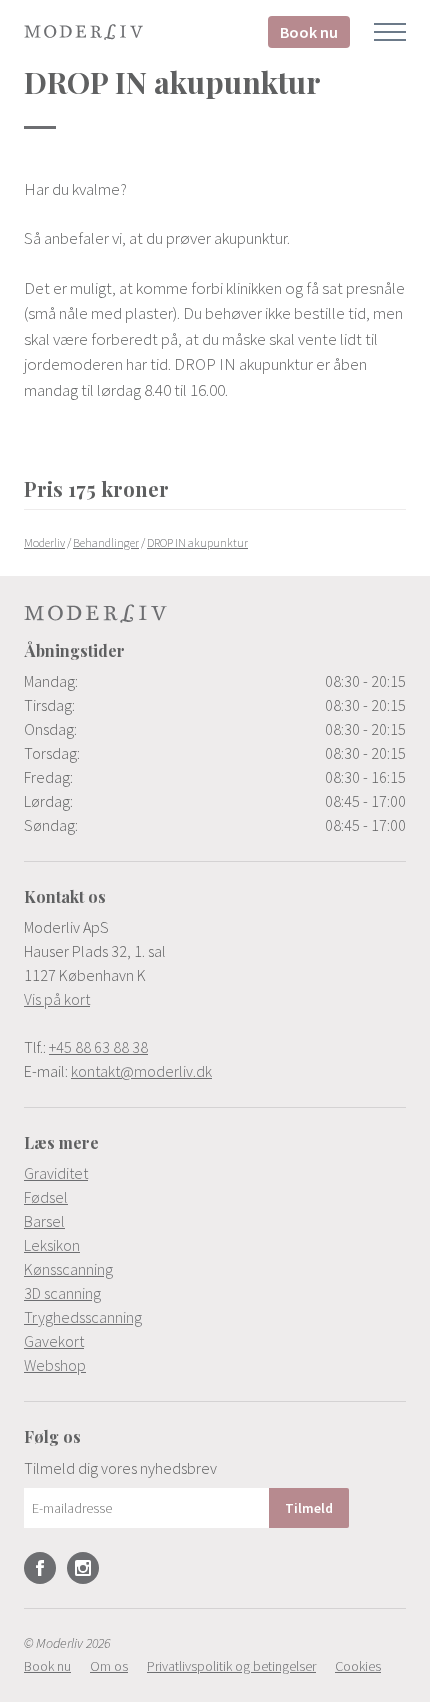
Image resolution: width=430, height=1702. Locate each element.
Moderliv (84, 32)
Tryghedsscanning (83, 1317)
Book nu (309, 32)
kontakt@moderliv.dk (141, 1071)
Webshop (55, 1365)
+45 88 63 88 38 (98, 1047)
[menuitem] (215, 1173)
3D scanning (62, 1293)
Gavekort (54, 1341)
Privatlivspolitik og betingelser (231, 1666)
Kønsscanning (68, 1269)
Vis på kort (57, 999)
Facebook (40, 1568)
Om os (109, 1666)
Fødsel (46, 1197)
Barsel (44, 1221)
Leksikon (52, 1245)
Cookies (358, 1666)
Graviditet (56, 1173)
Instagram (83, 1568)
